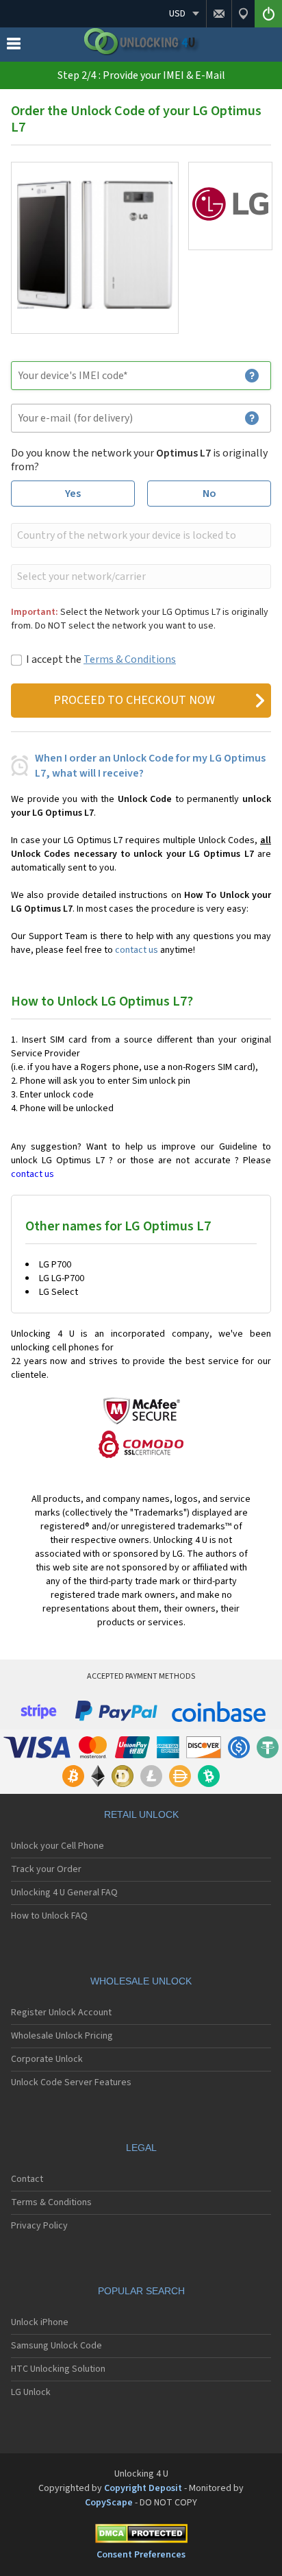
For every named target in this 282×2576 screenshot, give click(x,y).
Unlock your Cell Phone (57, 1846)
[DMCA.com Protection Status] (141, 2536)
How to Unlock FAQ (49, 1916)
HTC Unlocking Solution (58, 2369)
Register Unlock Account (61, 2013)
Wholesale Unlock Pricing (62, 2036)
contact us (137, 950)
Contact (27, 2179)
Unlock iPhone (40, 2322)
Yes (73, 494)
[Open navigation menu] (14, 47)
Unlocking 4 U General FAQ (64, 1893)
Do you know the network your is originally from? (139, 460)
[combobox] (140, 535)
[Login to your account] (268, 14)
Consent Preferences (141, 2555)
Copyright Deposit (143, 2488)
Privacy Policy (39, 2226)
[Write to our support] (219, 14)
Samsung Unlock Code (56, 2346)
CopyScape (109, 2503)
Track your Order (46, 1869)
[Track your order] (243, 14)
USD (177, 14)
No (209, 494)
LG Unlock (31, 2392)
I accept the (101, 659)
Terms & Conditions (130, 659)
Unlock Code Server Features (71, 2082)
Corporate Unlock (47, 2059)
